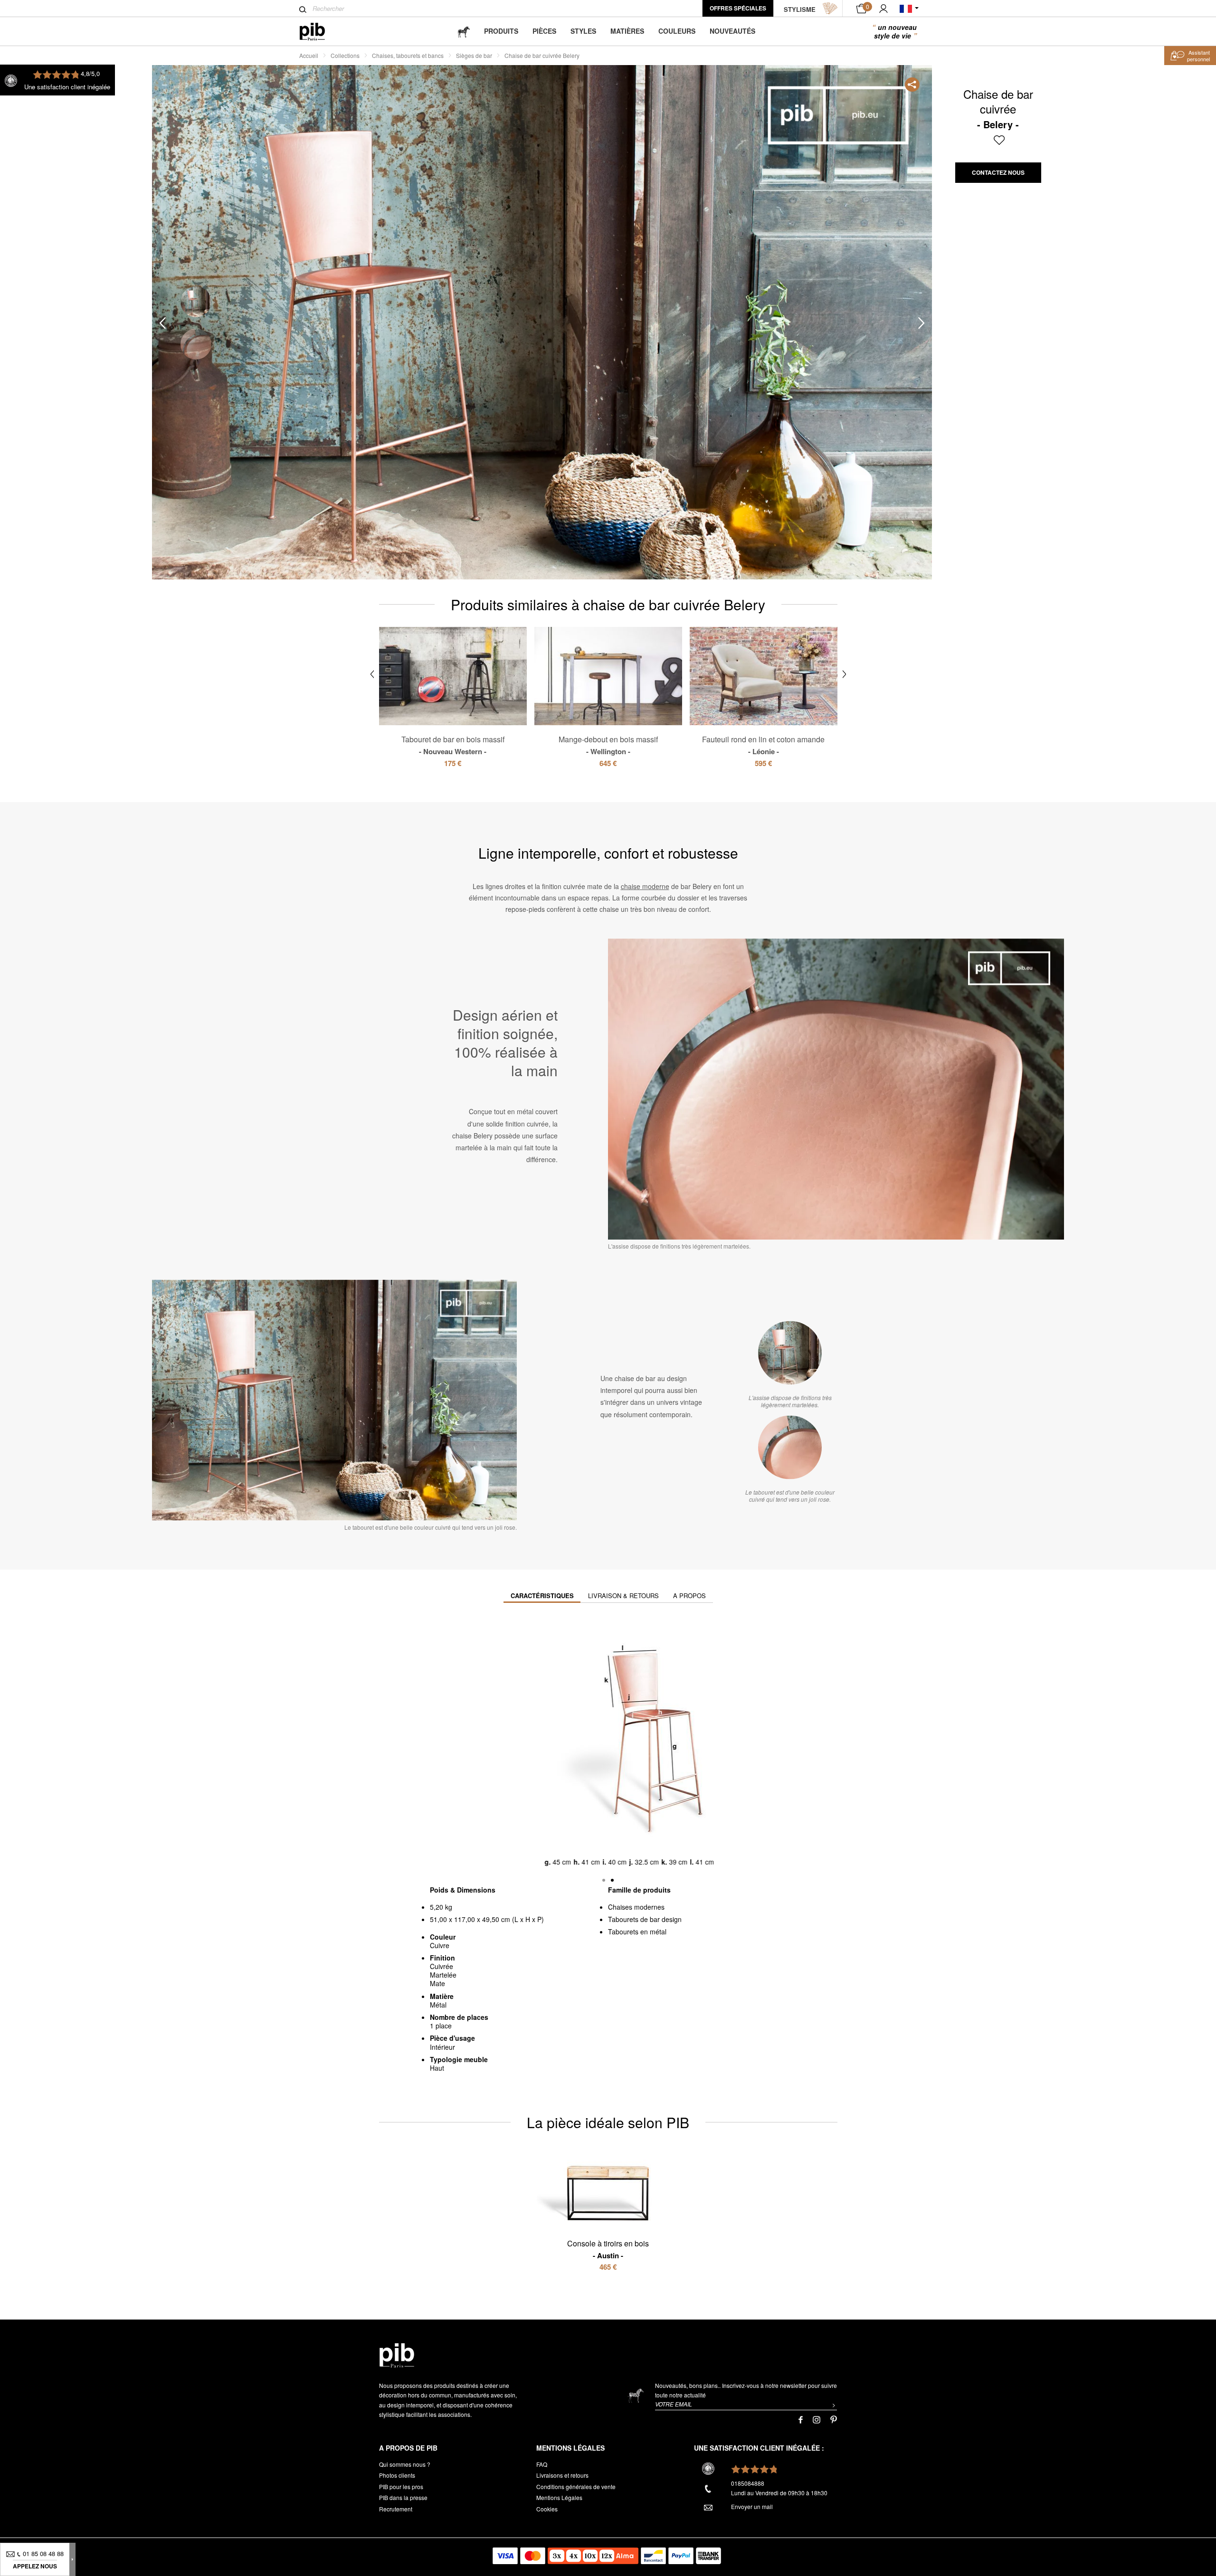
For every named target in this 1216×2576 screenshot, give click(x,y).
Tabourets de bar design (645, 1919)
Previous (162, 323)
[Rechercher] (303, 9)
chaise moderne (645, 886)
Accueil (309, 55)
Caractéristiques (542, 1596)
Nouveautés (732, 31)
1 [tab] (196, 302)
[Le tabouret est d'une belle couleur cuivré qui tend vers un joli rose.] (790, 1447)
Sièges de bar (474, 55)
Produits (501, 31)
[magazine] (464, 31)
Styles (583, 31)
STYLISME (800, 9)
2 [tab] (196, 344)
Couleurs (677, 31)
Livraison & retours (623, 1596)
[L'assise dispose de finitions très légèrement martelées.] (790, 1353)
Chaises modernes (636, 1907)
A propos (689, 1596)
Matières (627, 31)
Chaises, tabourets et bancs (408, 55)
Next (921, 323)
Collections (345, 55)
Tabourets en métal (637, 1932)
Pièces (544, 31)
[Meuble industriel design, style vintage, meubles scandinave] (320, 32)
